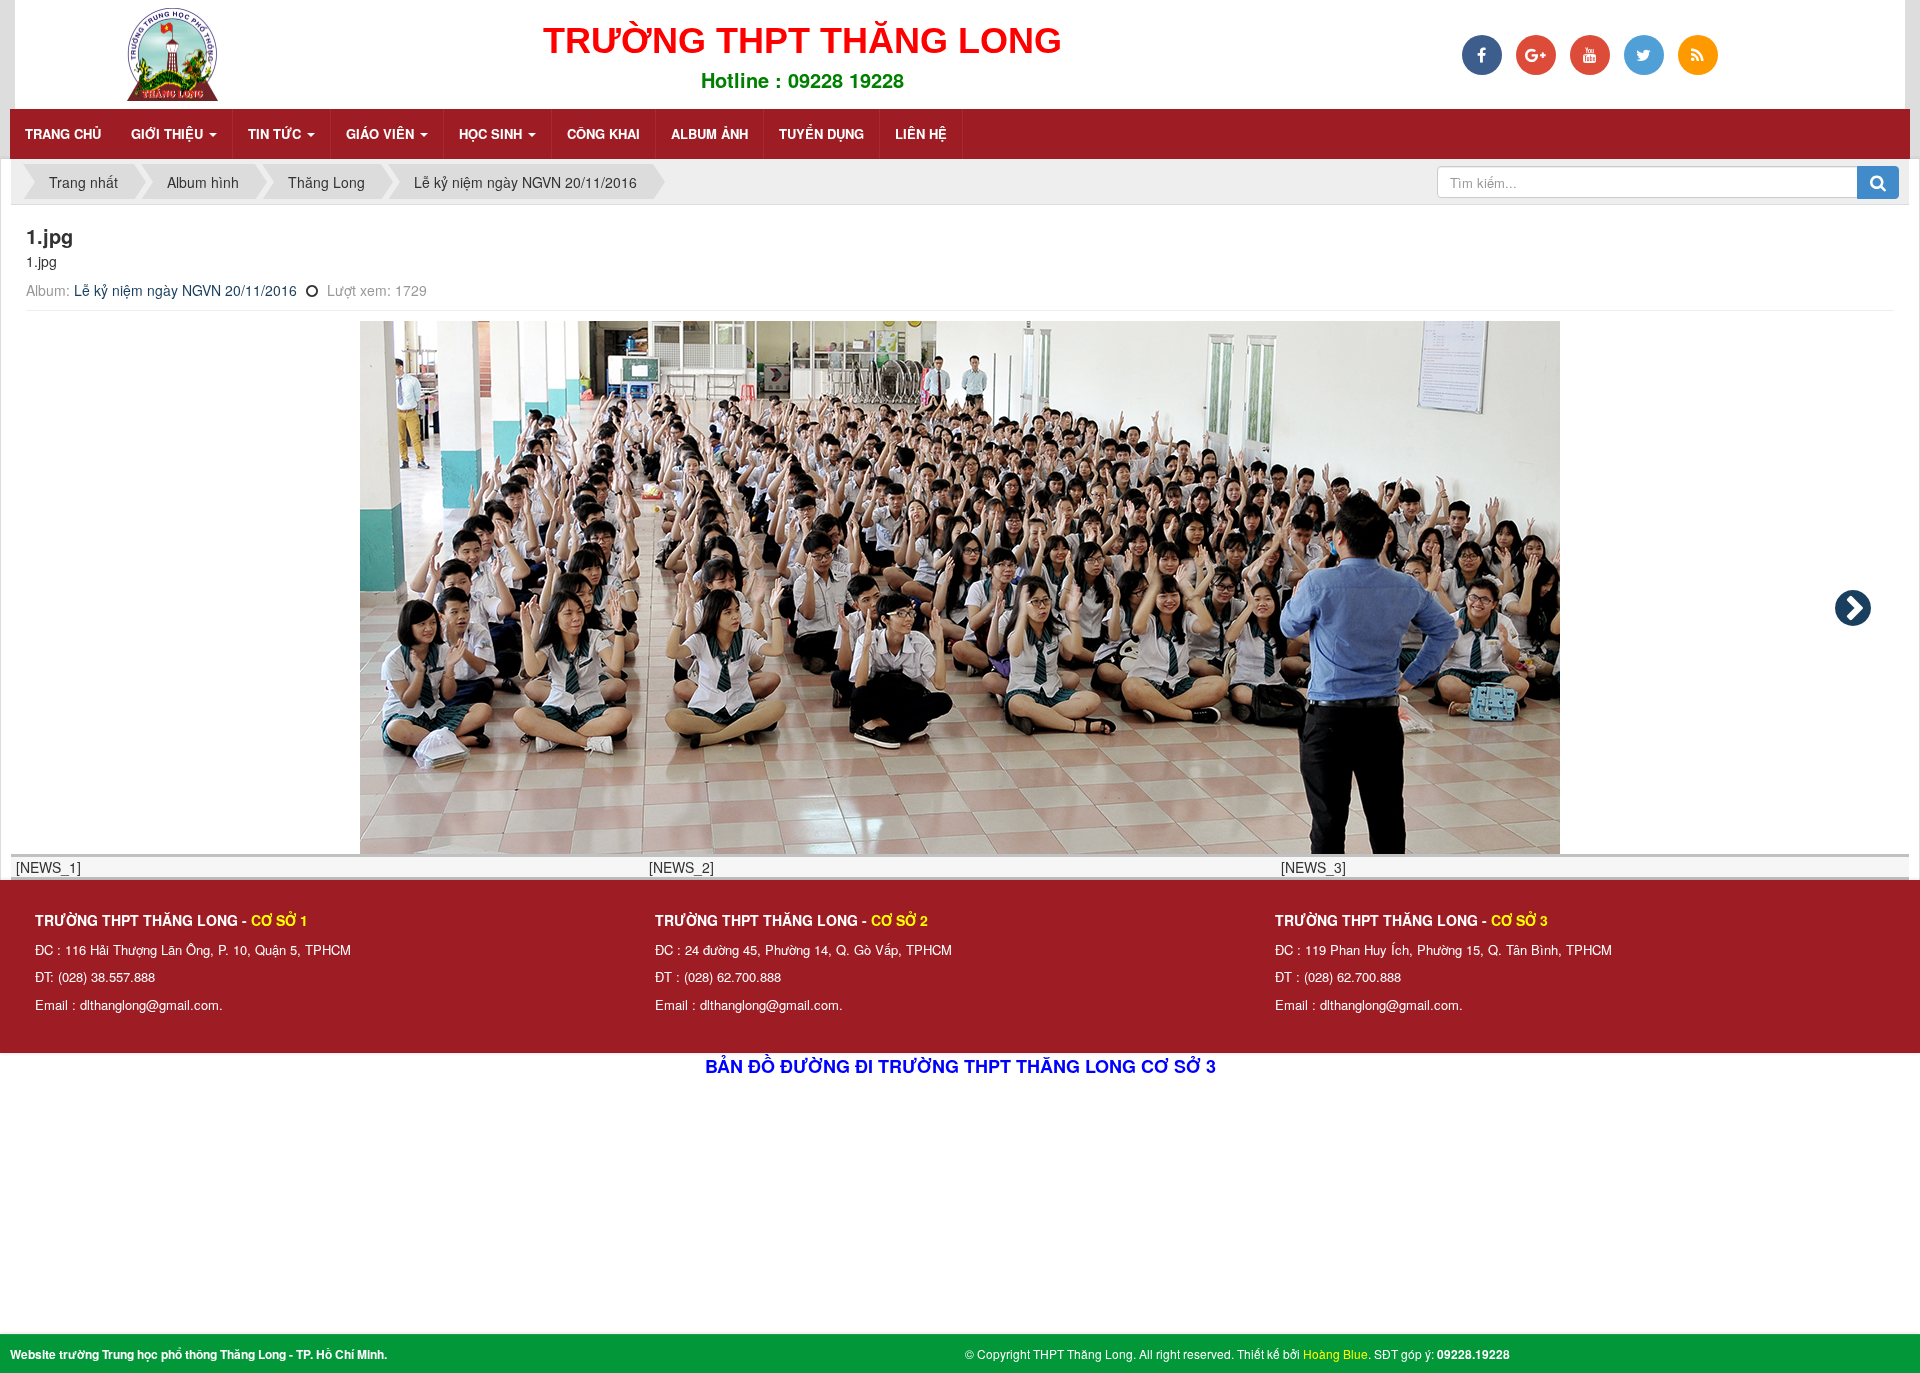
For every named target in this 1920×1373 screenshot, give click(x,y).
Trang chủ (63, 133)
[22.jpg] (1853, 608)
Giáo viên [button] (382, 133)
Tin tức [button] (276, 133)
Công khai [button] (603, 133)
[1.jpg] (960, 587)
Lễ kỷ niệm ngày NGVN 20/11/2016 (185, 290)
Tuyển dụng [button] (821, 133)
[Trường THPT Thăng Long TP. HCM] (172, 52)
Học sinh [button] (492, 133)
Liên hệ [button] (921, 133)
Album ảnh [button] (709, 133)
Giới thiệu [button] (169, 133)
